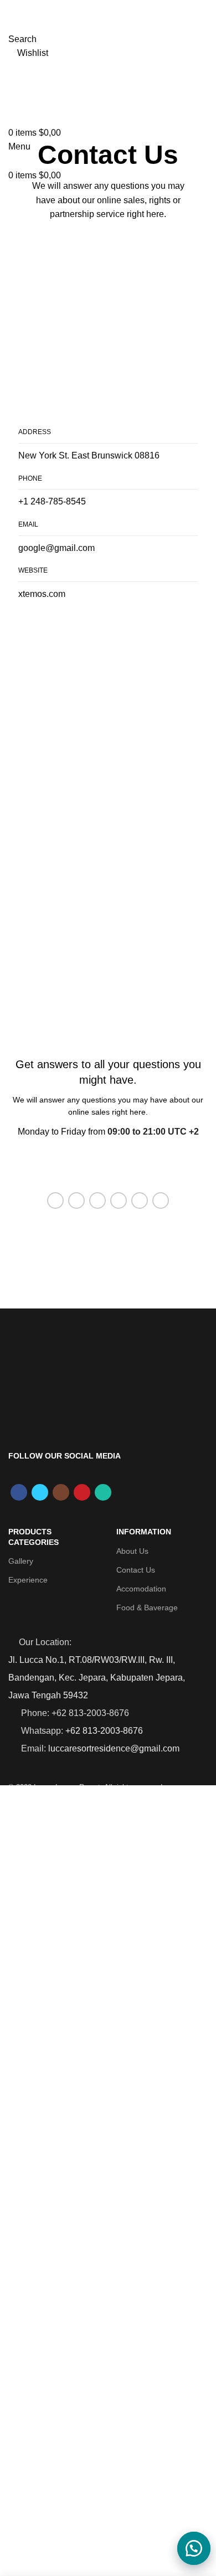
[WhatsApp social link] (140, 1201)
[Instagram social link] (61, 1492)
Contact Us (136, 1570)
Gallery (21, 1561)
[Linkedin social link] (119, 1201)
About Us (132, 1551)
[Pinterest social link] (97, 1201)
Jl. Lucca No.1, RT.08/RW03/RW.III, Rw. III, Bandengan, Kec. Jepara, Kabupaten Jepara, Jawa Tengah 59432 (97, 1678)
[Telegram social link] (161, 1201)
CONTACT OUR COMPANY (108, 1166)
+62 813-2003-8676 (104, 1731)
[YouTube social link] (82, 1492)
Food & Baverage (147, 1608)
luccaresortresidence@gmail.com (114, 1748)
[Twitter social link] (76, 1201)
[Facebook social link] (55, 1201)
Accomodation (141, 1589)
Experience (28, 1580)
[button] (188, 2548)
